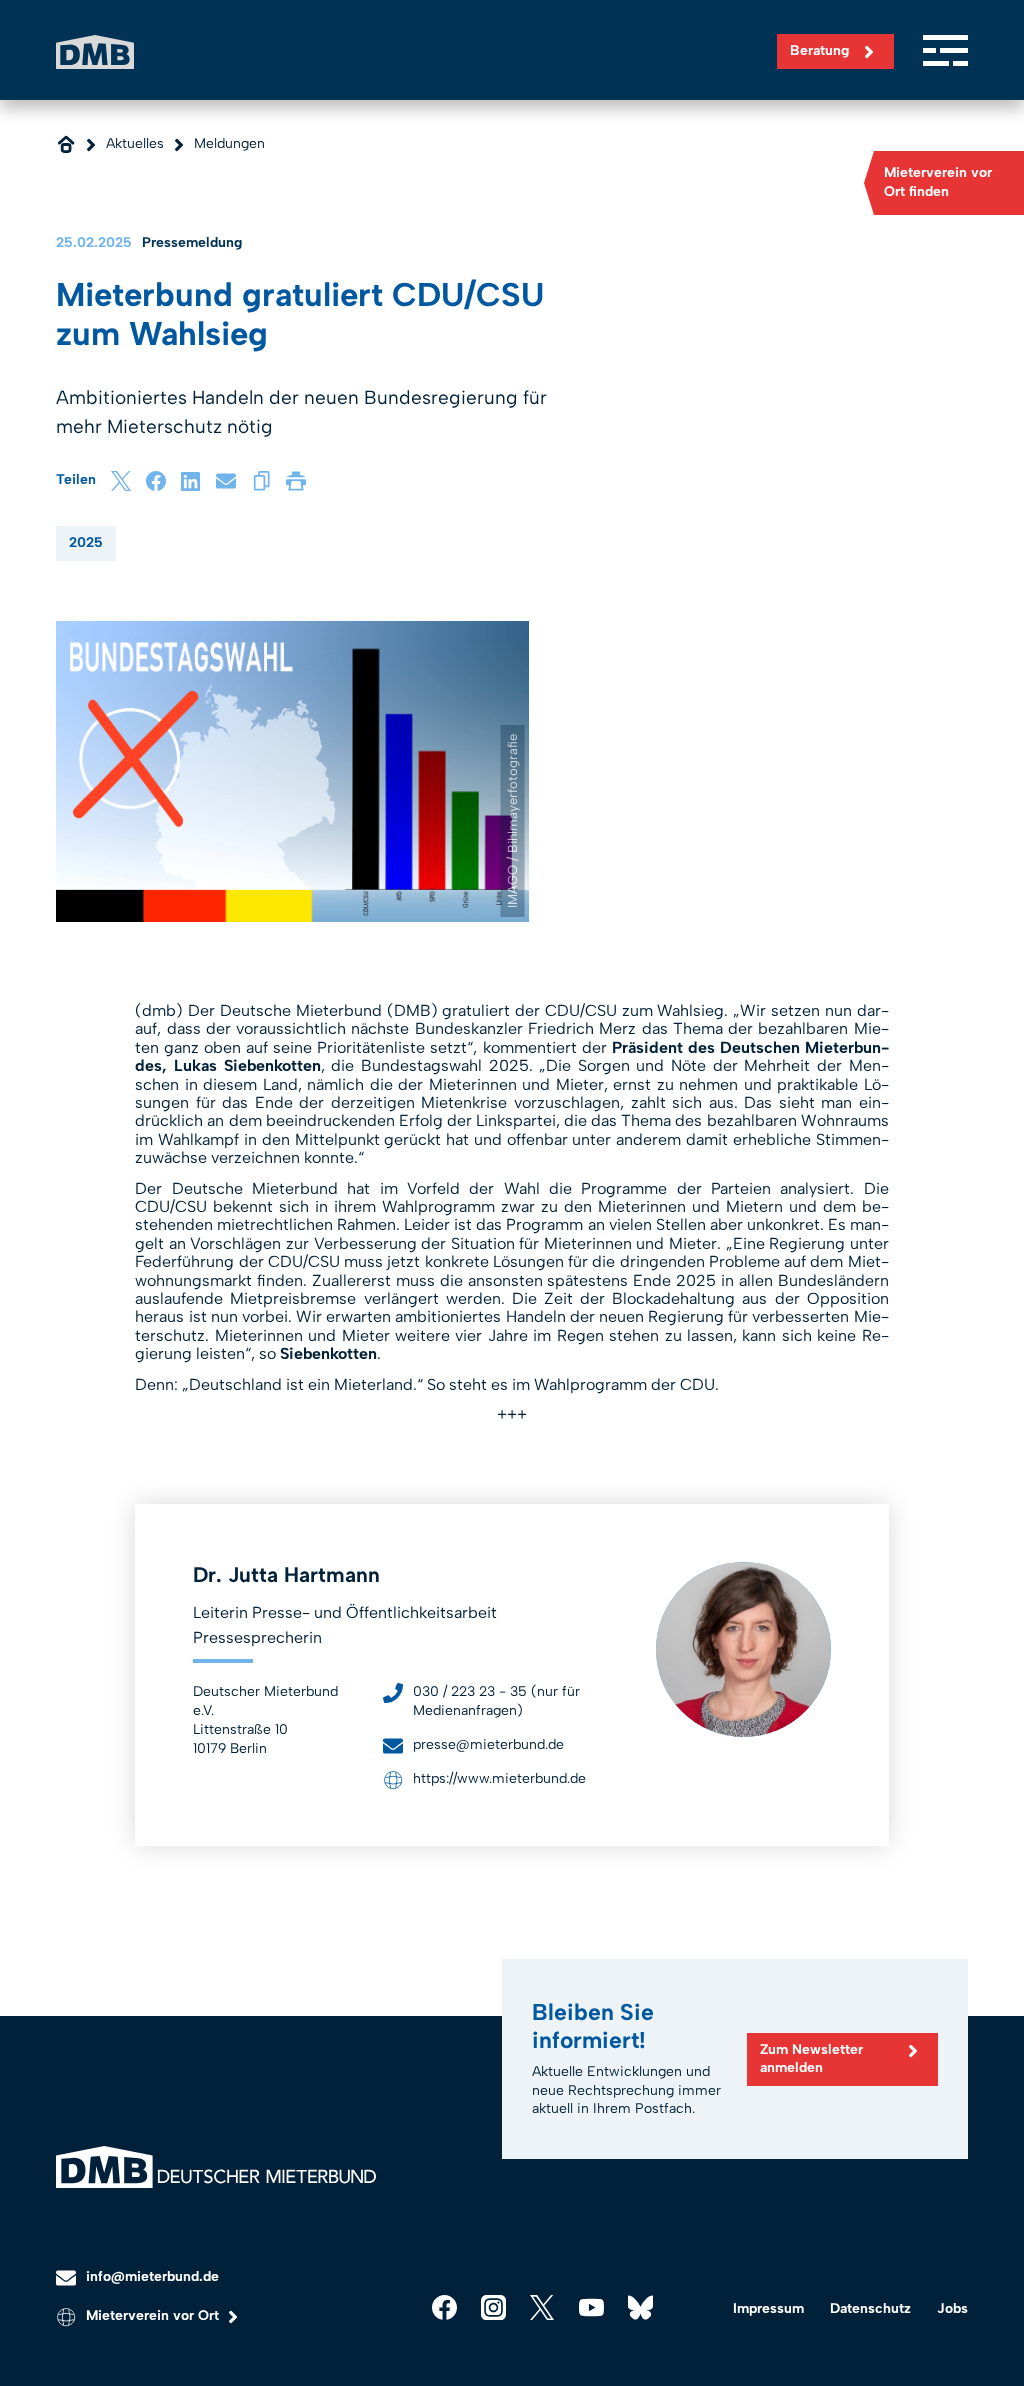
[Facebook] (156, 481)
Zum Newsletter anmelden (811, 2059)
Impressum (768, 2308)
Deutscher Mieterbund (95, 51)
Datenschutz (870, 2308)
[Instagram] (493, 2307)
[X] (121, 481)
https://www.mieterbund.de (499, 1778)
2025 (86, 542)
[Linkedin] (191, 481)
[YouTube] (591, 2307)
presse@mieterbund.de (488, 1744)
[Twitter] (542, 2307)
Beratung (819, 50)
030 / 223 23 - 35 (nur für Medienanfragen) (496, 1701)
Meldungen (229, 143)
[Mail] (226, 481)
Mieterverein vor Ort (152, 2315)
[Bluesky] (640, 2307)
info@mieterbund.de (152, 2276)
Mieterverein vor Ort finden (938, 182)
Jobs (952, 2308)
